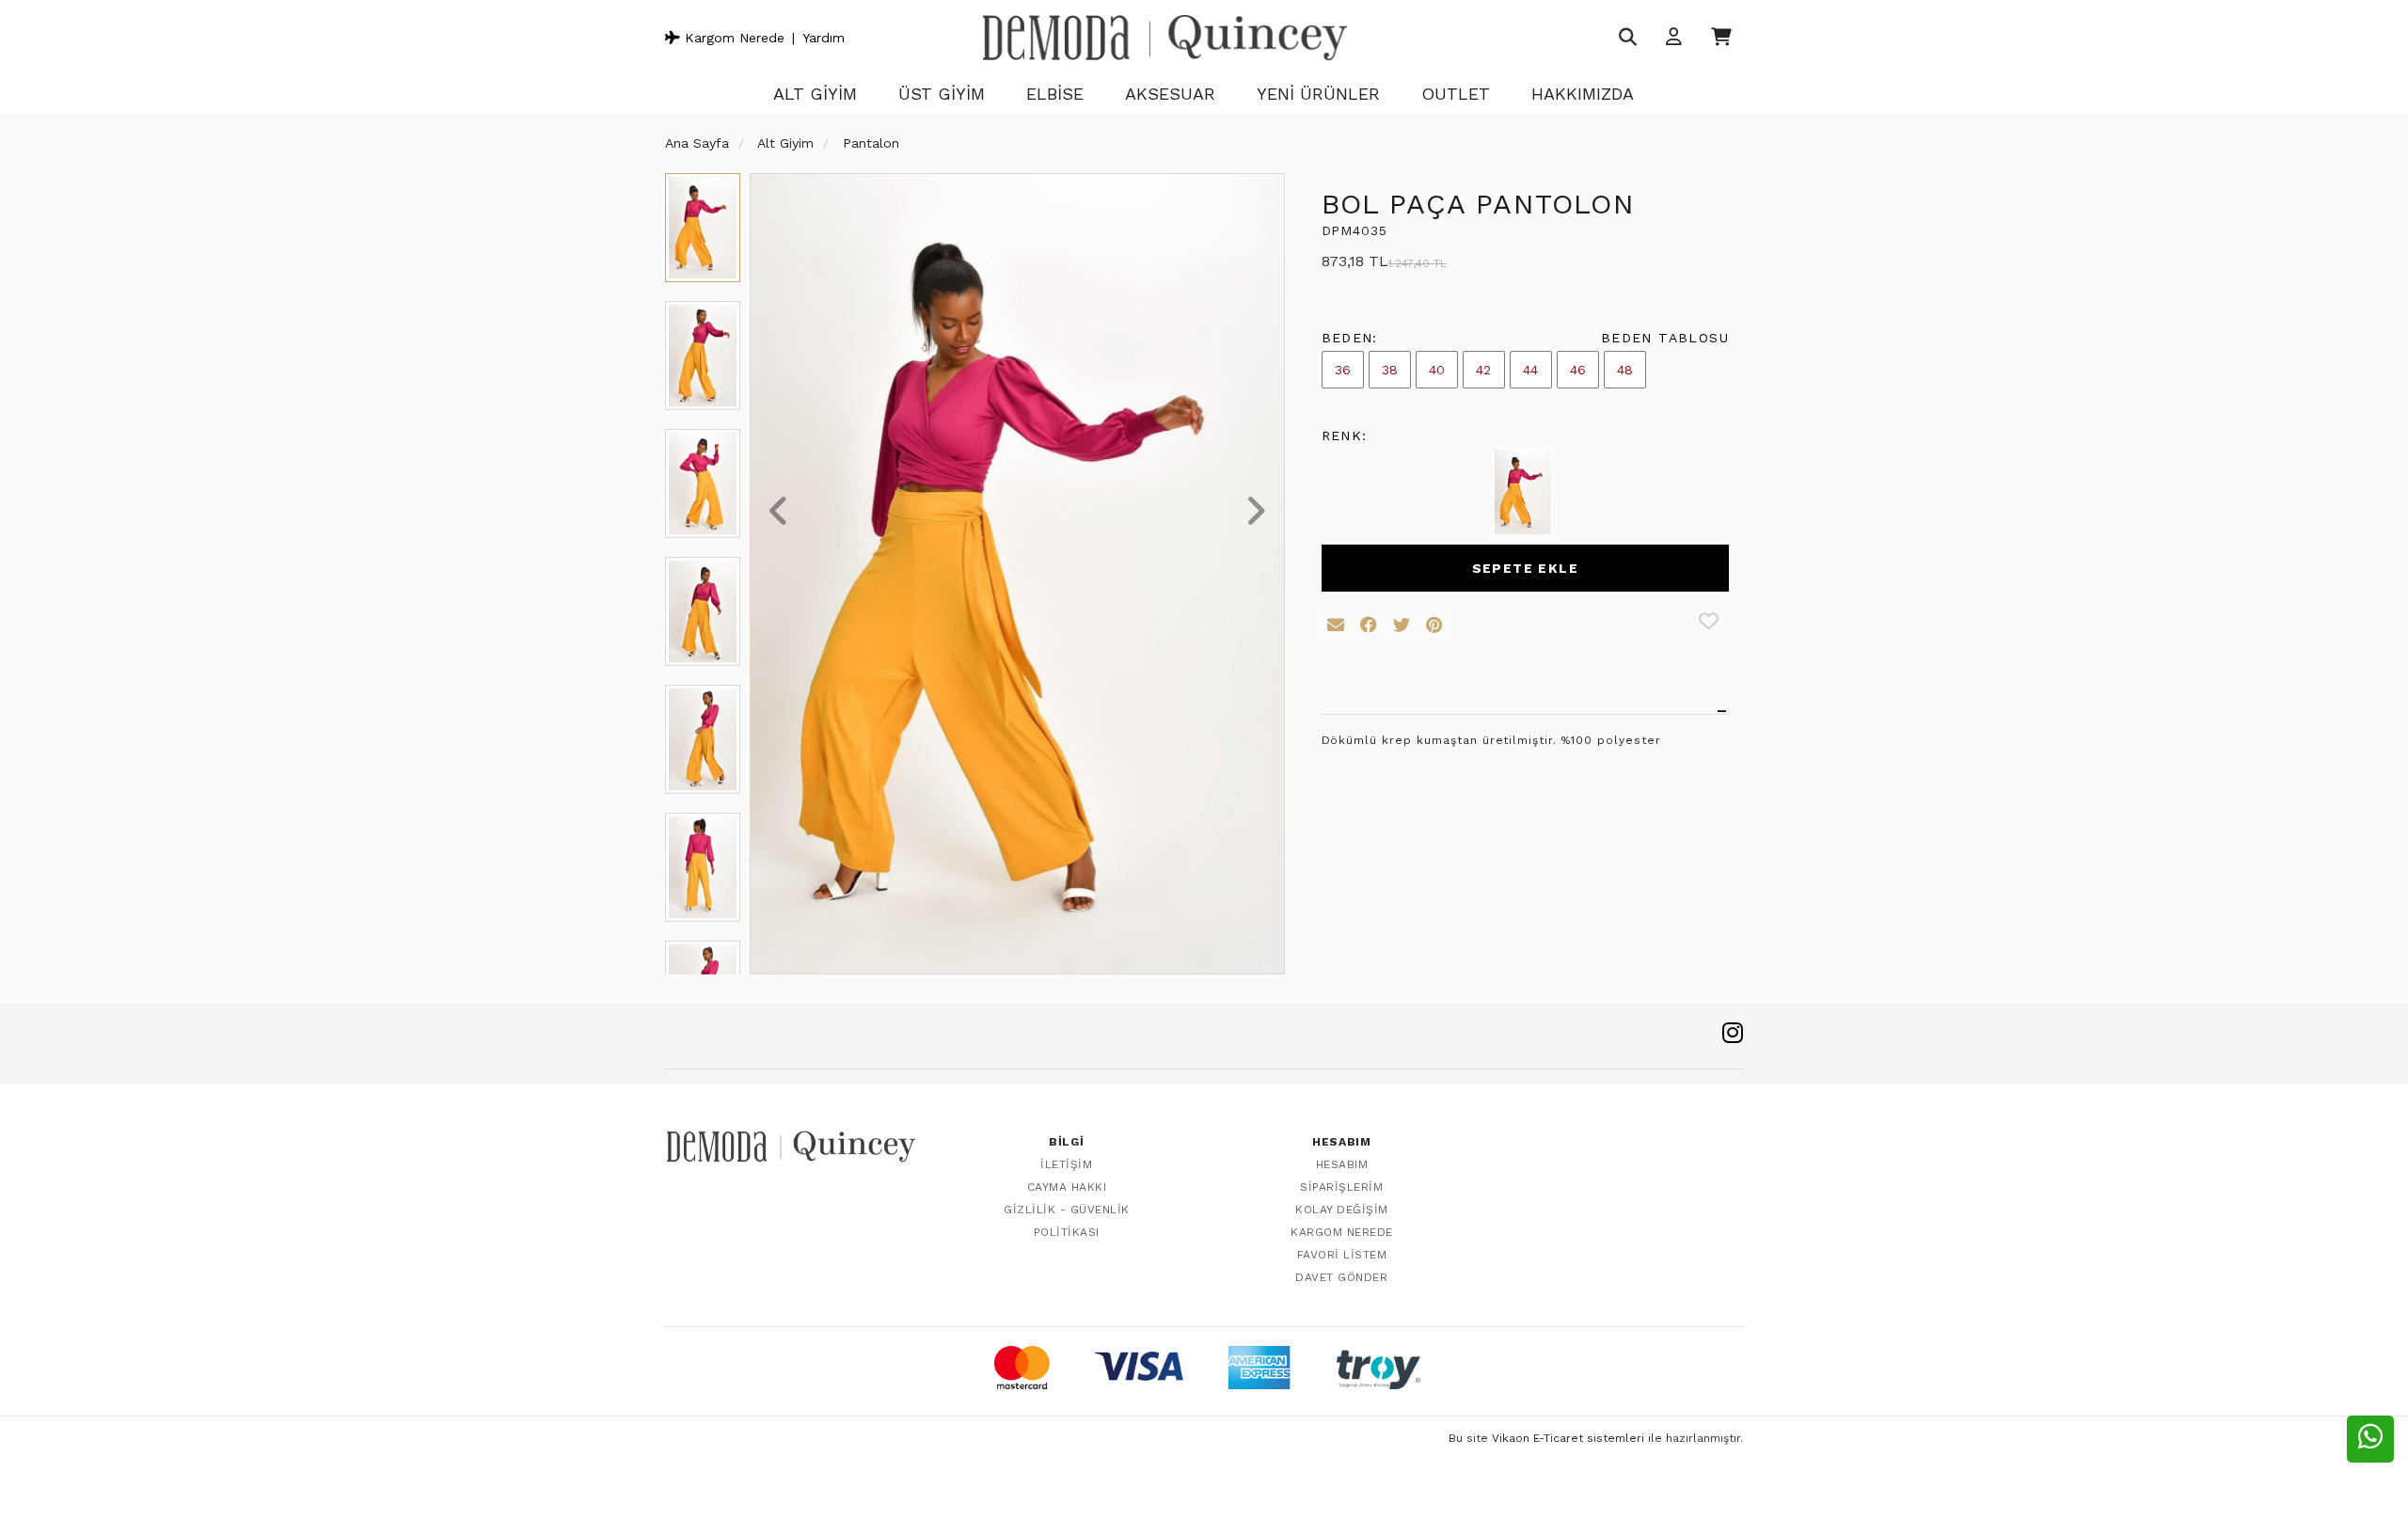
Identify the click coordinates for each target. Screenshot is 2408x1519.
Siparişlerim (1341, 1187)
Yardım (824, 38)
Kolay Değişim (1342, 1210)
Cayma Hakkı (1067, 1187)
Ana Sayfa (697, 143)
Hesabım (1342, 1164)
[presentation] (779, 513)
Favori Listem (1342, 1255)
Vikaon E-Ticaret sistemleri (1568, 1438)
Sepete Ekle (1525, 568)
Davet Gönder (1341, 1277)
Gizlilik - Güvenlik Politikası (1067, 1221)
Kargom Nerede (732, 38)
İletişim (1066, 1164)
